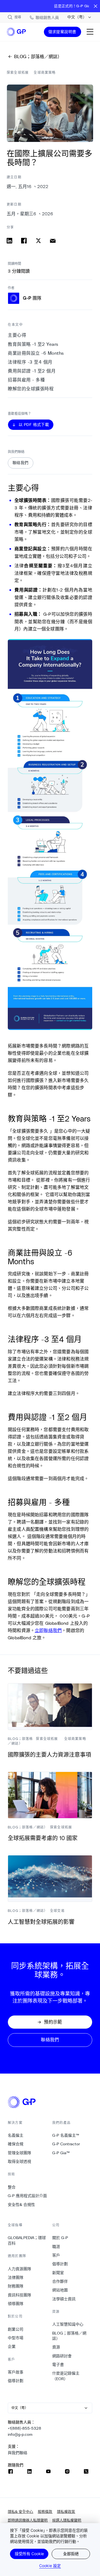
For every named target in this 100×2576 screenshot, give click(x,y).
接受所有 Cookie (29, 2554)
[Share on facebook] (24, 241)
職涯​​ (56, 2247)
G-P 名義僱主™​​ (66, 2135)
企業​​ (12, 2346)
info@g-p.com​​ (20, 2434)
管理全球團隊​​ (20, 2153)
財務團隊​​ (16, 2286)
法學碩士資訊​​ (64, 2299)
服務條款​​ (45, 2512)
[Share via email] (53, 241)
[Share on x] (38, 241)
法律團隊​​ (16, 2277)
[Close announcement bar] (96, 6)
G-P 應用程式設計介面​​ (27, 2196)
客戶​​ (56, 2255)
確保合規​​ (16, 2144)
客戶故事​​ (16, 2372)
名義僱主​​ (16, 2135)
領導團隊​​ (16, 2304)
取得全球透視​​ (20, 2161)
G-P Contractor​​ (66, 2144)
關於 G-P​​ (60, 2238)
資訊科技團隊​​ (20, 2295)
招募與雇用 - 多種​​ (27, 380)
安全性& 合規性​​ (22, 2205)
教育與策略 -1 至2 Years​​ (33, 344)
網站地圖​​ (60, 2290)
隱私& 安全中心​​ (21, 2512)
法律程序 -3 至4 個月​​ (30, 362)
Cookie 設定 (50, 2566)
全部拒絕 (71, 2554)
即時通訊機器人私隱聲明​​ (28, 2520)
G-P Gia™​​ (61, 2153)
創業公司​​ (16, 2329)
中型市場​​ (16, 2338)
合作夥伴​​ (60, 2281)
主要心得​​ (17, 335)
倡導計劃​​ (16, 2381)
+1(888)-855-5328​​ (25, 2428)
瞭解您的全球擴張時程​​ (31, 389)
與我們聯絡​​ (18, 2453)
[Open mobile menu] (90, 32)
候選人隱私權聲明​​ (67, 2520)
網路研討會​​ (62, 2356)
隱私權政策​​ (66, 2512)
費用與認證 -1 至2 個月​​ (32, 371)
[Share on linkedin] (9, 241)
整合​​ (12, 2187)
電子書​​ (58, 2365)
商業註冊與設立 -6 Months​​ (36, 353)
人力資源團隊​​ (20, 2269)
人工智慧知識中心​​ (68, 2324)
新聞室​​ (58, 2273)
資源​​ (56, 2347)
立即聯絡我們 (48, 1630)
